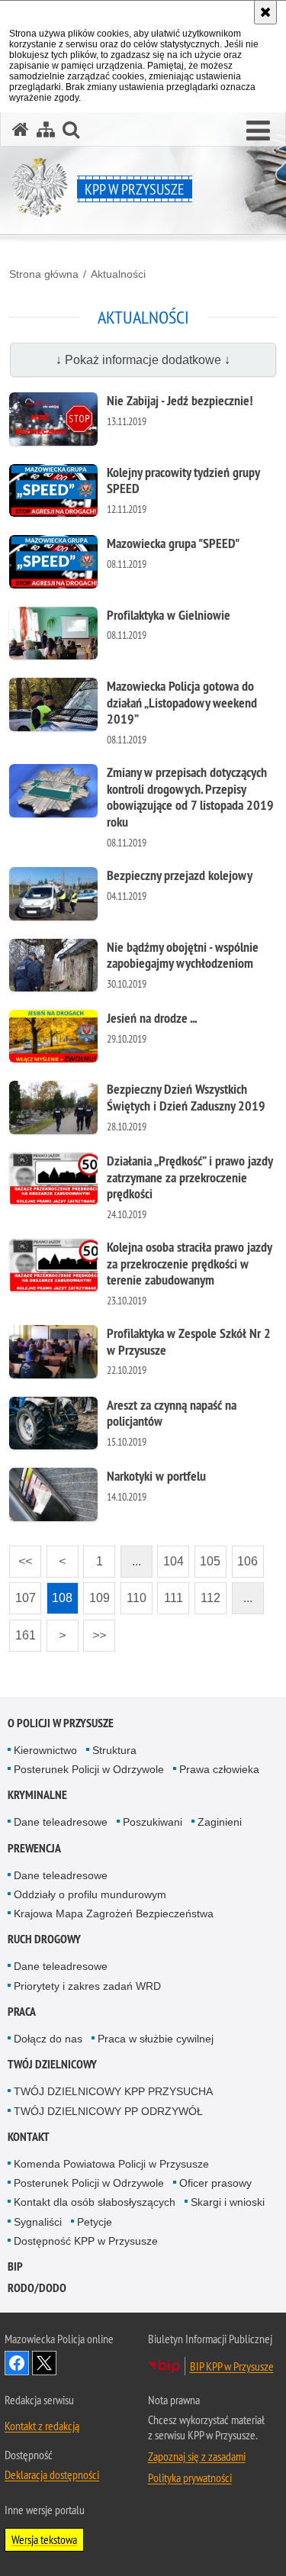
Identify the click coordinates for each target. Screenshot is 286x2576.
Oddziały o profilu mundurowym (90, 1894)
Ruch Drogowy (44, 1939)
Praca (22, 2012)
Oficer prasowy (215, 2183)
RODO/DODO (37, 2288)
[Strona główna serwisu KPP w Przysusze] (21, 129)
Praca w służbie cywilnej (156, 2039)
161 (22, 1631)
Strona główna (44, 274)
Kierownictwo (45, 1750)
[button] (258, 131)
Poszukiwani (153, 1822)
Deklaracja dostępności (52, 2474)
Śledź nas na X (44, 2363)
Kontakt (29, 2137)
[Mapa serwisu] (46, 129)
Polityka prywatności (190, 2478)
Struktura (114, 1750)
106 (245, 1557)
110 (133, 1593)
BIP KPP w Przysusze (232, 2366)
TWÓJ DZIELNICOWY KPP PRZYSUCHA (113, 2091)
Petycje (95, 2222)
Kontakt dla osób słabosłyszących (95, 2202)
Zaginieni (220, 1822)
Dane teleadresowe (61, 1822)
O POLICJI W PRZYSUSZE (61, 1723)
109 (96, 1593)
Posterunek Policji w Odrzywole (89, 1769)
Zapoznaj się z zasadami (197, 2456)
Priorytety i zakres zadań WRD (87, 1986)
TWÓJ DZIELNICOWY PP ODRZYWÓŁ (108, 2111)
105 (208, 1557)
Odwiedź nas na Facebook (17, 2363)
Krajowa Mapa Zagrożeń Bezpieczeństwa (114, 1913)
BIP (15, 2266)
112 (207, 1593)
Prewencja (34, 1848)
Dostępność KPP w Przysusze (86, 2241)
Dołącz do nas (48, 2039)
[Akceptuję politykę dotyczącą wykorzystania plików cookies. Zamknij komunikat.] (265, 12)
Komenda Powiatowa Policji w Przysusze (111, 2164)
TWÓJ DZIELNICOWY (52, 2064)
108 (60, 1593)
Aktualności (118, 274)
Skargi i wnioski (228, 2202)
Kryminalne (37, 1795)
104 (170, 1557)
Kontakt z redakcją (42, 2426)
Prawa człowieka (219, 1769)
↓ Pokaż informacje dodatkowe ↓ (143, 360)
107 (22, 1593)
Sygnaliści (38, 2222)
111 (170, 1593)
